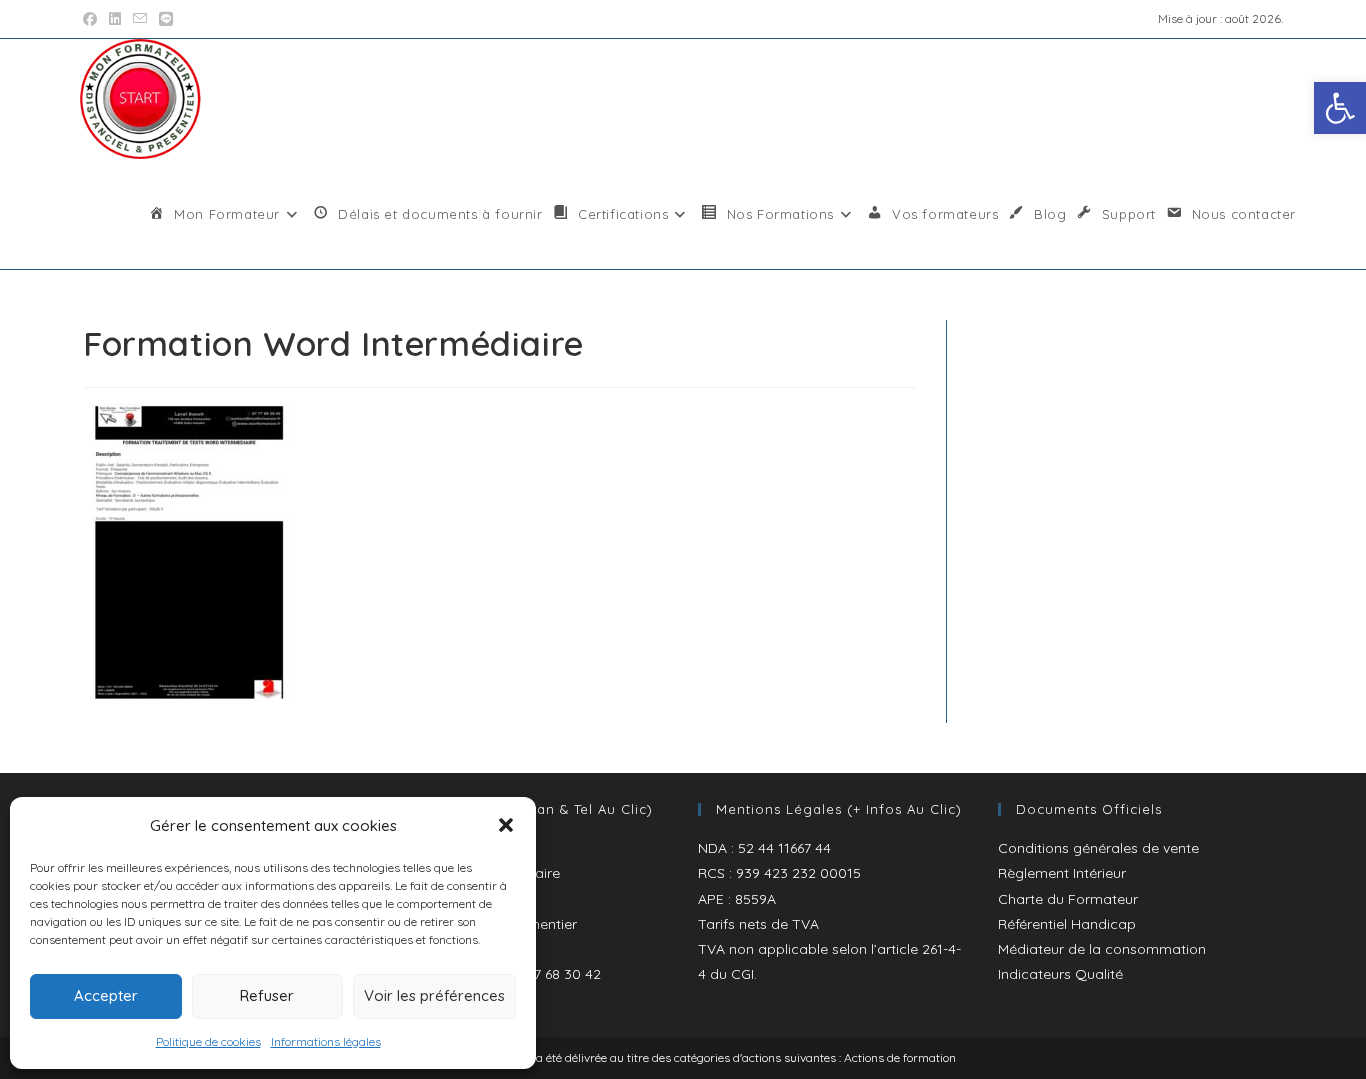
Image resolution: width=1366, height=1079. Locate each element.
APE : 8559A (737, 899)
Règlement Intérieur (1062, 873)
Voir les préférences (434, 995)
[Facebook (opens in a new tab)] (93, 19)
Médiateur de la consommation (1102, 949)
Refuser (267, 995)
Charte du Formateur (1068, 899)
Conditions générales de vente (1098, 848)
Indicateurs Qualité (1060, 974)
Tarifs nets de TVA (758, 924)
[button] (1340, 108)
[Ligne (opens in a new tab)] (166, 19)
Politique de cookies (208, 1041)
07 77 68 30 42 (554, 974)
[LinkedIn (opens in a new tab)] (115, 19)
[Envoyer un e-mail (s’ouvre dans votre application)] (140, 19)
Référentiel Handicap (1067, 924)
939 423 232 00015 (798, 873)
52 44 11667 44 (784, 848)
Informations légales (326, 1041)
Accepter (106, 995)
